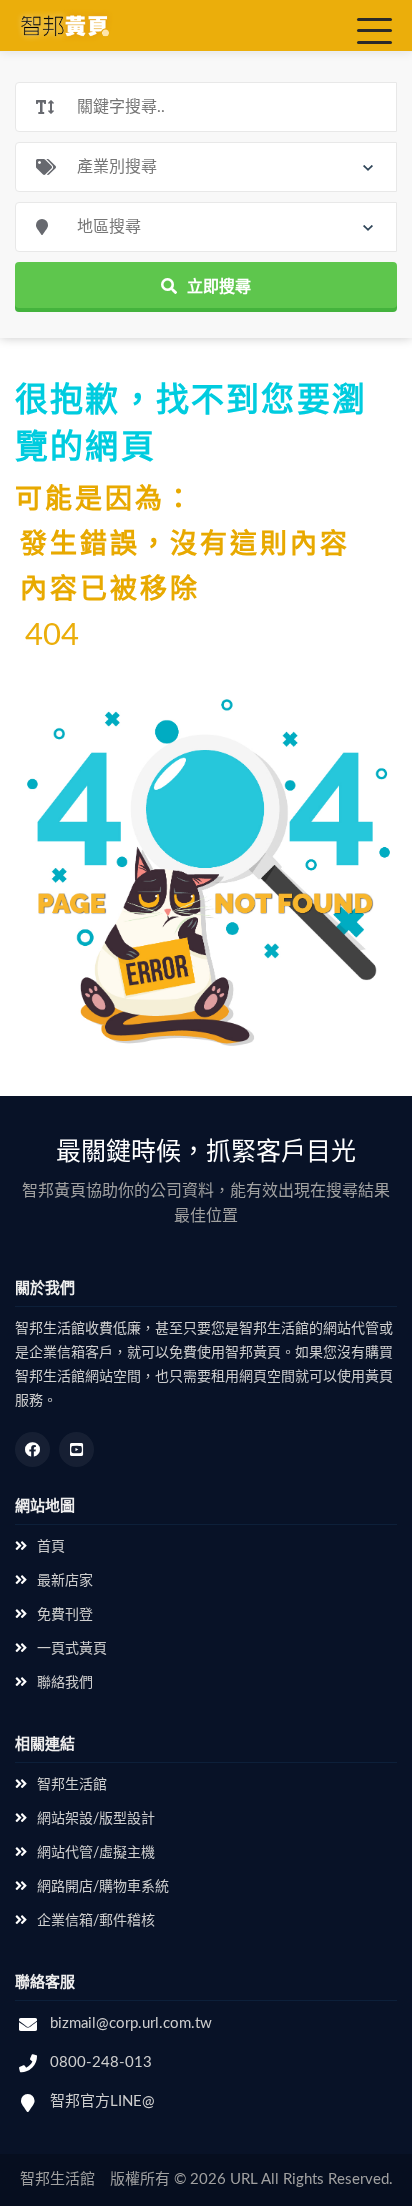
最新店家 (65, 1581)
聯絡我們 (65, 1683)
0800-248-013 (101, 2062)
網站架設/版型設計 (96, 1819)
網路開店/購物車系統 (103, 1887)
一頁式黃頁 (72, 1649)
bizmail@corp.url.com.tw (131, 2023)
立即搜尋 (219, 287)
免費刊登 (65, 1615)
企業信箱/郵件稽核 (96, 1921)
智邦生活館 (72, 1785)
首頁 (51, 1547)
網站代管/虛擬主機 (96, 1853)
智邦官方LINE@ (102, 2101)
